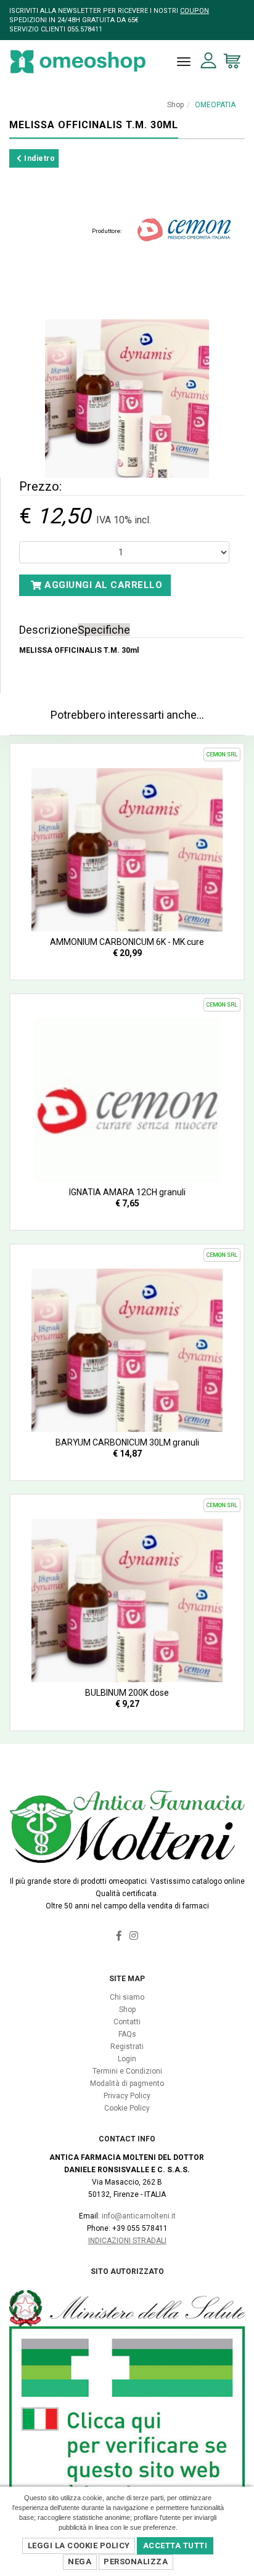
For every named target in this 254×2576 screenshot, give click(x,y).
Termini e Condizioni (127, 2071)
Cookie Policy (127, 2108)
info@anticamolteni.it (139, 2216)
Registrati (127, 2046)
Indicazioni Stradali (127, 2241)
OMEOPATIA (215, 105)
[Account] (209, 61)
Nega (80, 2562)
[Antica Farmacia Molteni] (78, 62)
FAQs (127, 2034)
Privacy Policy (127, 2096)
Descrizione (48, 630)
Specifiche (104, 630)
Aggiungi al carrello (102, 585)
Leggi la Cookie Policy (79, 2545)
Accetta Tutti (175, 2545)
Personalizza (136, 2562)
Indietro (39, 158)
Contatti (127, 2022)
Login (127, 2059)
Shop (175, 105)
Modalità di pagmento (127, 2083)
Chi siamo (127, 1997)
